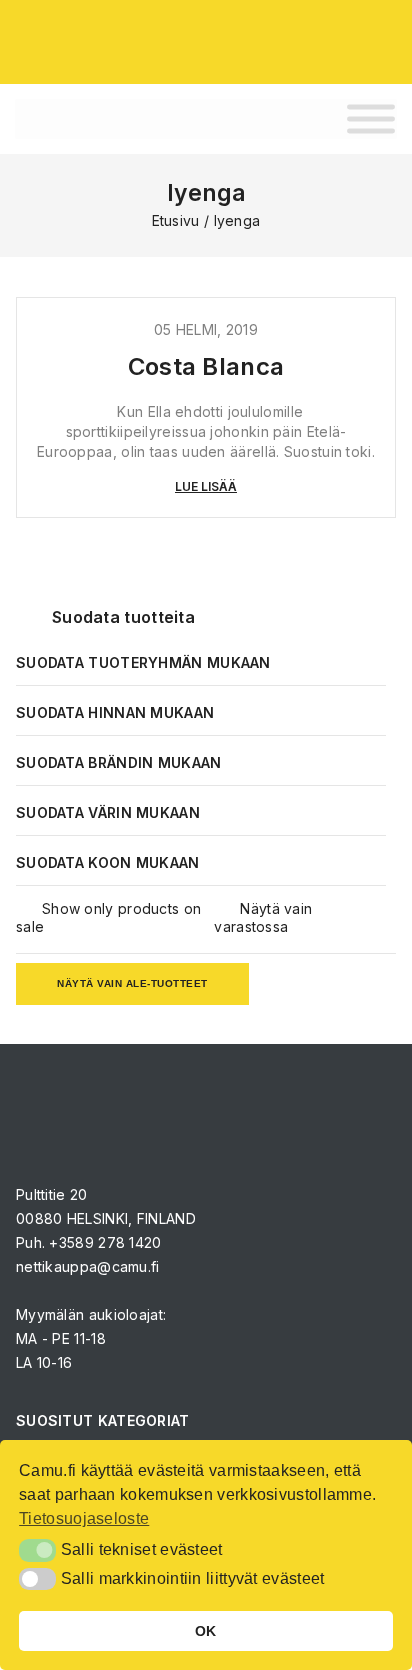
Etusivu (176, 220)
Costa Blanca (206, 366)
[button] (37, 1550)
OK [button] (206, 1631)
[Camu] (70, 40)
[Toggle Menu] (371, 119)
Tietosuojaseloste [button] (84, 1518)
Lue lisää (206, 486)
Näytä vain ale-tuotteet (132, 983)
